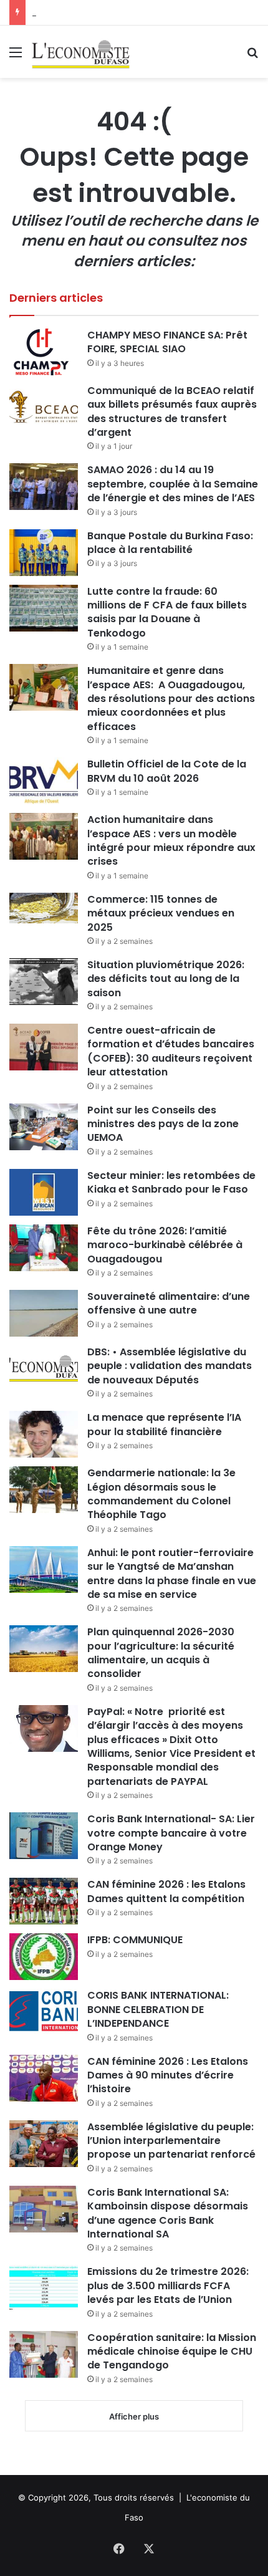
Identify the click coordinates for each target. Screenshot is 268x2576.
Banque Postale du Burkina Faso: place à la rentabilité (170, 543)
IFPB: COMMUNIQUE (135, 1940)
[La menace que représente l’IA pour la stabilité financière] (44, 1434)
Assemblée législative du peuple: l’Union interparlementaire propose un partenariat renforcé (171, 2141)
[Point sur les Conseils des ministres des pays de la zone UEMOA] (44, 1127)
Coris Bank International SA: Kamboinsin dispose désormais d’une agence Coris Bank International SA (168, 2213)
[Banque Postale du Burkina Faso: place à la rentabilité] (44, 553)
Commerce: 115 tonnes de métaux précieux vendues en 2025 (161, 913)
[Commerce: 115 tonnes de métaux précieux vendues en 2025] (44, 908)
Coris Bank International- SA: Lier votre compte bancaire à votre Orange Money (171, 1833)
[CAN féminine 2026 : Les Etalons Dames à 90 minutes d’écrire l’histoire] (44, 2078)
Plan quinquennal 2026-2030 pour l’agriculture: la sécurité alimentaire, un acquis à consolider (161, 1653)
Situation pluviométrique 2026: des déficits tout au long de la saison (166, 979)
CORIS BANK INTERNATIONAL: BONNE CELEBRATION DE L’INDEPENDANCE (158, 2009)
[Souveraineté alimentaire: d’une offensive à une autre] (44, 1313)
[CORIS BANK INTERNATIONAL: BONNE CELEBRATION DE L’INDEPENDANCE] (44, 2012)
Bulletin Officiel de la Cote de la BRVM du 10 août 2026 (167, 771)
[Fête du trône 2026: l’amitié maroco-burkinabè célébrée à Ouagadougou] (44, 1248)
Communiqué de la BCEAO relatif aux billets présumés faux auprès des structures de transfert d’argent (172, 411)
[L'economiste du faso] (81, 52)
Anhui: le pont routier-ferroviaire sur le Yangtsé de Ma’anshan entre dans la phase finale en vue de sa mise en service (172, 1574)
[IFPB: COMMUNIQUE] (44, 1957)
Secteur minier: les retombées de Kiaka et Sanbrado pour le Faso (171, 1182)
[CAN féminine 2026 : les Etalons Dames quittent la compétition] (44, 1901)
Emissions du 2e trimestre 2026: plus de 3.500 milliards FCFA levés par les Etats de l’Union (168, 2285)
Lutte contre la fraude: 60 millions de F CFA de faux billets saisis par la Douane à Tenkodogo (167, 612)
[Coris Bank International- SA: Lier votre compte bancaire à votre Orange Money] (44, 1836)
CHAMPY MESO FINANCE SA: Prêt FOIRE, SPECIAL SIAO (167, 342)
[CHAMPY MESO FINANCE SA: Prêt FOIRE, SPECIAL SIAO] (44, 352)
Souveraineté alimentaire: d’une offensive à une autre (169, 1303)
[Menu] (16, 56)
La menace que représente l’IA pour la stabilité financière (164, 1424)
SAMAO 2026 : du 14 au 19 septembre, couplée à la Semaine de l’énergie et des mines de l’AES (173, 484)
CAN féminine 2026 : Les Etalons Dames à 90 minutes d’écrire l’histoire (168, 2075)
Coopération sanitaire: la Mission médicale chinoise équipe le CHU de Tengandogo (172, 2352)
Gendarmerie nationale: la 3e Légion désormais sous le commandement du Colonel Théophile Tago (161, 1494)
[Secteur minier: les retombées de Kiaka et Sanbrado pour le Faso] (44, 1192)
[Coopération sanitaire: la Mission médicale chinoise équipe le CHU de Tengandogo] (44, 2354)
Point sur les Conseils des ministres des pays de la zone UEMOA (163, 1124)
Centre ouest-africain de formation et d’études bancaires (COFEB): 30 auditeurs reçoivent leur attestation (171, 1051)
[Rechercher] (252, 56)
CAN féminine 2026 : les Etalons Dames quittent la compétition (166, 1891)
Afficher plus (134, 2416)
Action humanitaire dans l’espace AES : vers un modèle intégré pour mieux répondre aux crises (171, 840)
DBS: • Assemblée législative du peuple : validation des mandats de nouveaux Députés (170, 1366)
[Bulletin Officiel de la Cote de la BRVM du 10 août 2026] (44, 781)
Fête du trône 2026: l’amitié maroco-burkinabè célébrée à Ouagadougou (165, 1245)
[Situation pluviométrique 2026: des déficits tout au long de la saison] (44, 982)
